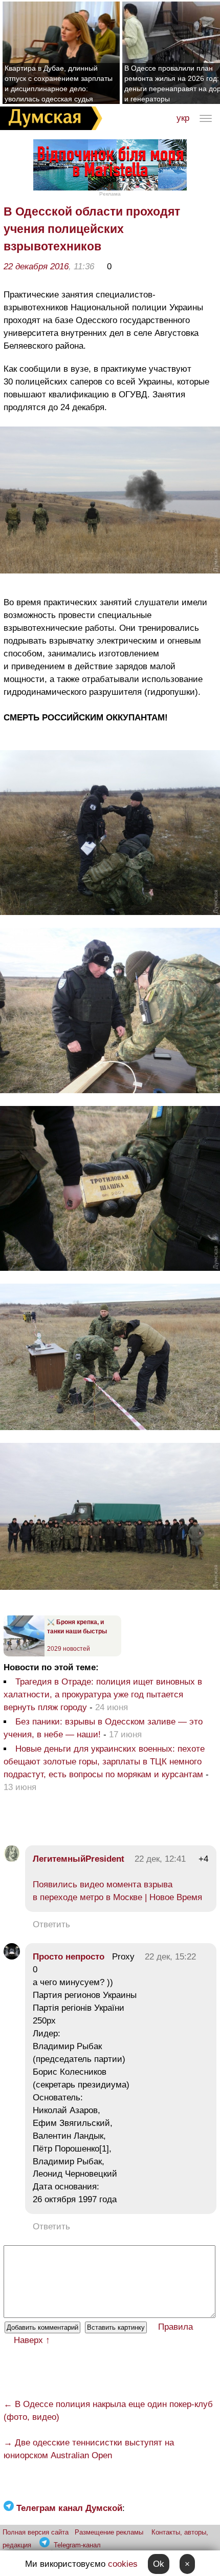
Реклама (110, 194)
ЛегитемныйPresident (79, 1859)
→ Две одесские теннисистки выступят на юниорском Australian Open (89, 2449)
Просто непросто (69, 1957)
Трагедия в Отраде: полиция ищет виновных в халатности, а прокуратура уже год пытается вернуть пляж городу (103, 1695)
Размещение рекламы (109, 2532)
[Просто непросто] (12, 1957)
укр (183, 118)
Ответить (51, 1924)
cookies (123, 2564)
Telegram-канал (77, 2545)
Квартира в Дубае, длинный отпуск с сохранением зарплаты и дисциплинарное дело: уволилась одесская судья (59, 83)
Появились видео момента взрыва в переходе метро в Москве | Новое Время (117, 1891)
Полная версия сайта (36, 2532)
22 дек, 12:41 (160, 1859)
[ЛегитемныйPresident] (12, 1859)
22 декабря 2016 (36, 267)
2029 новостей (69, 1649)
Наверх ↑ (32, 2340)
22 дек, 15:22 (170, 1957)
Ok (159, 2564)
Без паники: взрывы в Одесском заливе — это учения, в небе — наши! (103, 1728)
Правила (175, 2327)
